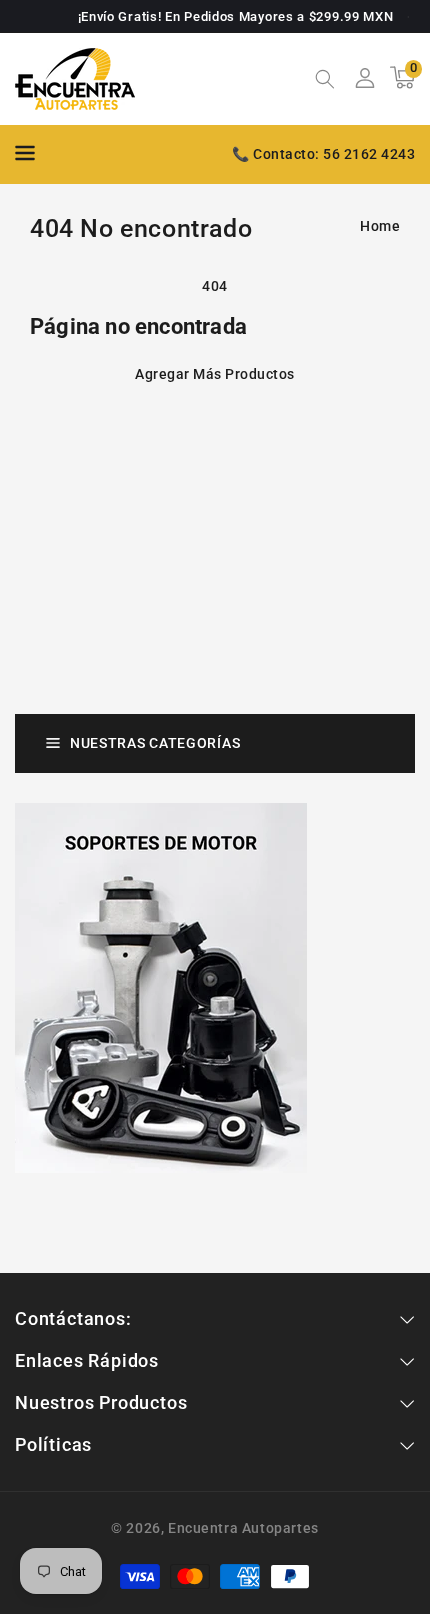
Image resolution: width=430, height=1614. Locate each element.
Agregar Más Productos (215, 374)
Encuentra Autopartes (243, 1528)
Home (380, 226)
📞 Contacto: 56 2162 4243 (323, 154)
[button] (325, 81)
